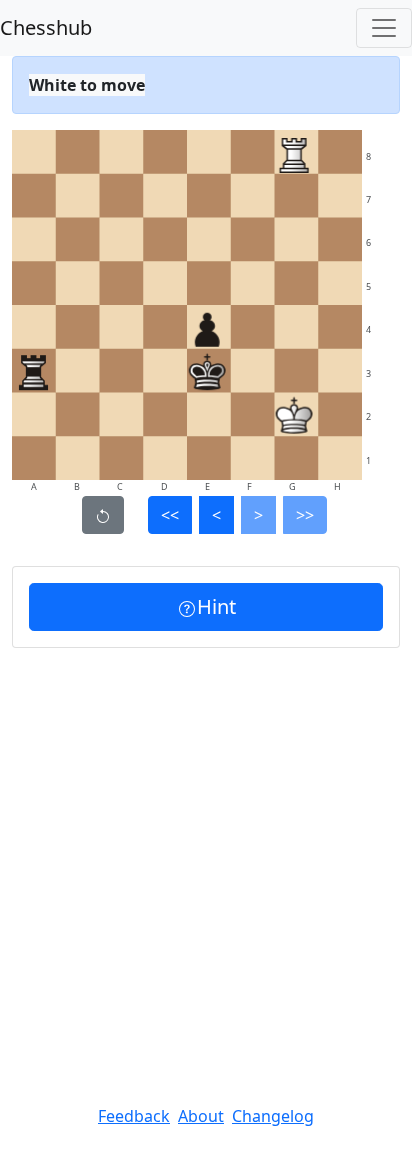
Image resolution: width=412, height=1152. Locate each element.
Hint (216, 606)
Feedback (134, 1116)
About (201, 1116)
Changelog (273, 1116)
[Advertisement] (206, 864)
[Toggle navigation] (384, 28)
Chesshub (46, 27)
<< (170, 515)
